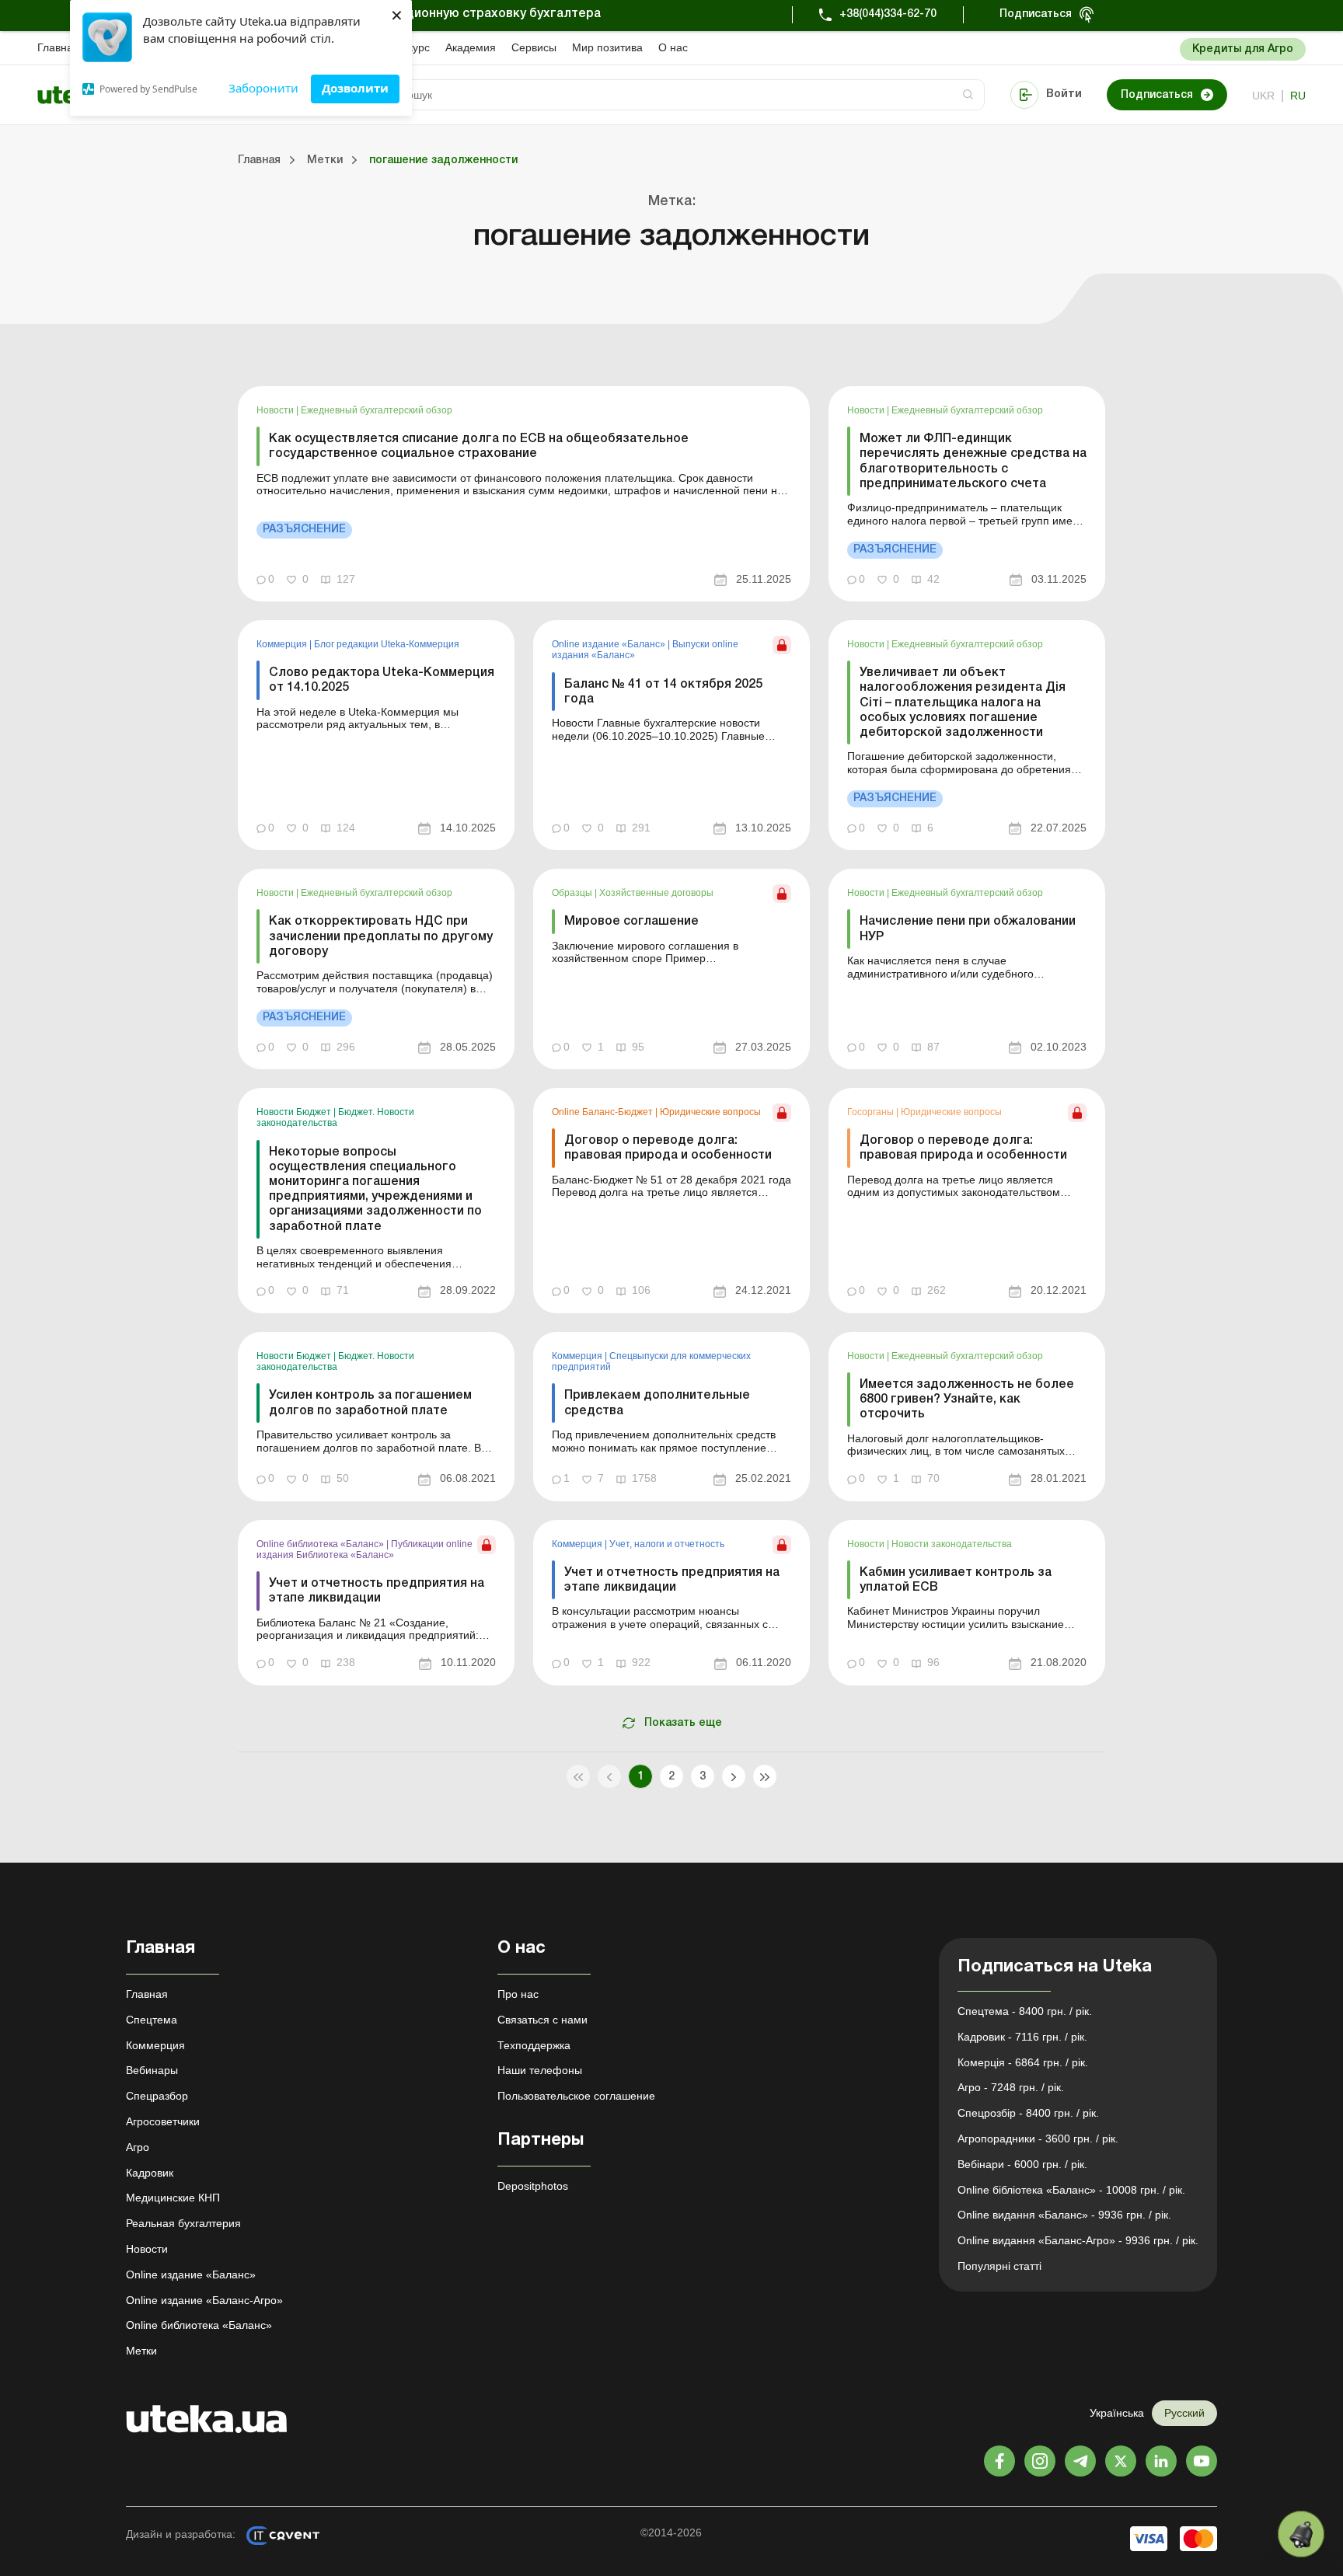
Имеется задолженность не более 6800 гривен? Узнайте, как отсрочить (967, 1400)
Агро (138, 2147)
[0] (1301, 2534)
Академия (471, 47)
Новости (276, 410)
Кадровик (150, 2173)
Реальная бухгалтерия (183, 2223)
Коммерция (283, 644)
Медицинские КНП (173, 2198)
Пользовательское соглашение (576, 2096)
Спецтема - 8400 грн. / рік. (1025, 2011)
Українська (1117, 2413)
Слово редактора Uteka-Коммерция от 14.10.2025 (382, 680)
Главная (58, 47)
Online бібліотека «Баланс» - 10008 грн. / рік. (1071, 2190)
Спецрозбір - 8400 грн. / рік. (1028, 2113)
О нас (673, 47)
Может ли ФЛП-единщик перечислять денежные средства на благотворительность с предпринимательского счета (973, 462)
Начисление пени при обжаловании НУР (968, 929)
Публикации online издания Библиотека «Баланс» (365, 1549)
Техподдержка (534, 2045)
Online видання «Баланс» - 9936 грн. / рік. (1064, 2215)
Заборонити (263, 88)
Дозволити (355, 88)
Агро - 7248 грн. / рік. (1011, 2087)
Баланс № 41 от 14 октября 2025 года (663, 692)
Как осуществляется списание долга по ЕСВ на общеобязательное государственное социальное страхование (479, 446)
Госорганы (872, 1112)
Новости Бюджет (295, 1112)
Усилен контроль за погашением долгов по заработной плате (370, 1403)
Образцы (573, 893)
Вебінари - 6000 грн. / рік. (1022, 2164)
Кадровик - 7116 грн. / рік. (1022, 2037)
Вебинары (152, 2070)
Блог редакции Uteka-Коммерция (387, 644)
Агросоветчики (163, 2121)
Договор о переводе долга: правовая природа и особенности (668, 1148)
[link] (524, 494)
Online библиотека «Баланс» (321, 1544)
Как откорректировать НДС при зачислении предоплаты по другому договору (381, 936)
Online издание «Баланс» (610, 644)
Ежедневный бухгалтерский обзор (377, 410)
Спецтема (152, 2020)
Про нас (518, 1994)
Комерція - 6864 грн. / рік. (1023, 2062)
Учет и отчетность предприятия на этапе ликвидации (377, 1591)
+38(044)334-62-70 (888, 14)
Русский (1184, 2413)
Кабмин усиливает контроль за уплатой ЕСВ (956, 1580)
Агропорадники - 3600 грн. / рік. (1038, 2139)
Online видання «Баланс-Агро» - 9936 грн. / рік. (1078, 2240)
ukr (1263, 96)
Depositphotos (533, 2186)
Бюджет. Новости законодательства (335, 1117)
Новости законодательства (952, 1544)
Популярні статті (999, 2266)
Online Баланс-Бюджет (603, 1112)
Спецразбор (157, 2096)
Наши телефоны (540, 2070)
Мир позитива (607, 47)
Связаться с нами (542, 2020)
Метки (141, 2351)
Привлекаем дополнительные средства (657, 1403)
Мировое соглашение (631, 922)
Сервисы (534, 47)
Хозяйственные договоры (656, 893)
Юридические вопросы (710, 1112)
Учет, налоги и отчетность (667, 1544)
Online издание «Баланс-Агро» (204, 2300)
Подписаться (1036, 14)
